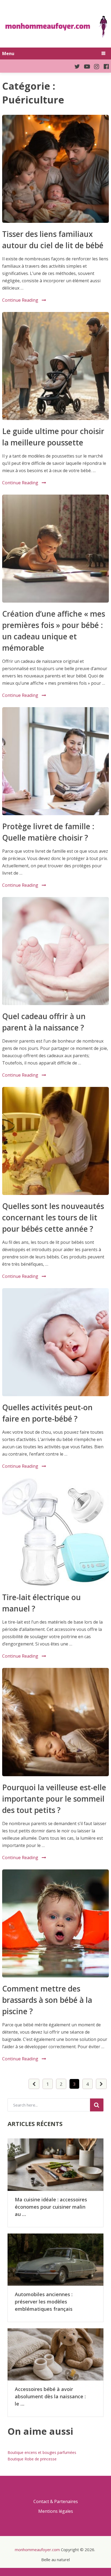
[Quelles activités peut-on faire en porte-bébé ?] (55, 1342)
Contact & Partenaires (56, 2501)
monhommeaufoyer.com (37, 2550)
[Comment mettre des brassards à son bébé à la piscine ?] (55, 1923)
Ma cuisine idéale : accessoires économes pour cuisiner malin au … (51, 2207)
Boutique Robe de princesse (32, 2459)
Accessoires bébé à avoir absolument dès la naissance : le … (50, 2396)
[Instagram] (95, 66)
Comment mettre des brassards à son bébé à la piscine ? (47, 2000)
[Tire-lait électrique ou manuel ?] (55, 1532)
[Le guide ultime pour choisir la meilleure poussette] (55, 366)
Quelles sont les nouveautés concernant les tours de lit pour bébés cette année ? (53, 1217)
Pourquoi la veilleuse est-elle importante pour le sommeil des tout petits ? (54, 1799)
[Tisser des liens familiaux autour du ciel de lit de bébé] (55, 169)
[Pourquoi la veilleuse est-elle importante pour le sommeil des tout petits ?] (55, 1722)
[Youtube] (85, 66)
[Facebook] (104, 66)
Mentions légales (56, 2511)
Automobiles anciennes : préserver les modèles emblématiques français (44, 2302)
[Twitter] (75, 66)
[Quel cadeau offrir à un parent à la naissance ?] (55, 951)
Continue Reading (20, 300)
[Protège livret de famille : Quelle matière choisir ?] (55, 761)
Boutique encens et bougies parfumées (42, 2452)
